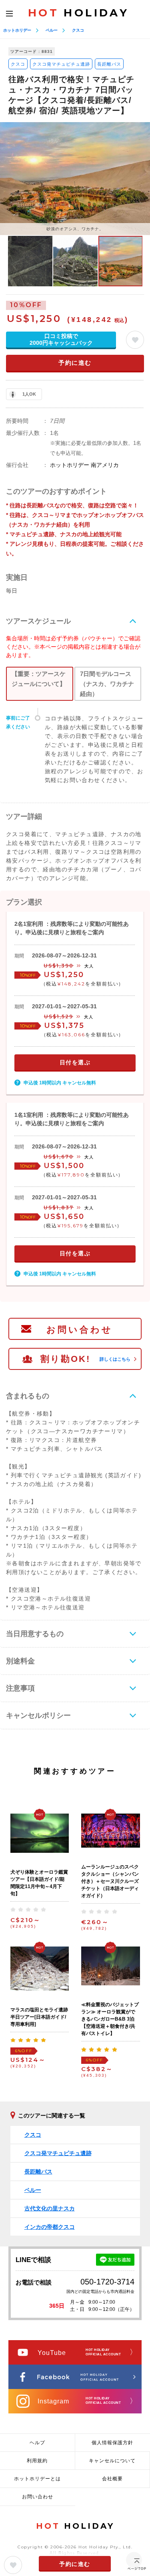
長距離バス (109, 64)
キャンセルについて (112, 2461)
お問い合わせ (80, 1330)
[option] (75, 178)
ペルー (52, 30)
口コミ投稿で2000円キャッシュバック (61, 339)
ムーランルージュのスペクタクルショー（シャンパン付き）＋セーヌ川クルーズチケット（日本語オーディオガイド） (110, 1881)
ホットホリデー (17, 30)
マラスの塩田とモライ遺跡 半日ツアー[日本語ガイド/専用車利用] (39, 2017)
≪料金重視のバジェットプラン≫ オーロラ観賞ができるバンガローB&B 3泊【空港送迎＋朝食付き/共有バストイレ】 (110, 2019)
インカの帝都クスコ (50, 2227)
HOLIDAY (78, 13)
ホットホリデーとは (37, 2479)
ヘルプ (37, 2443)
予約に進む (75, 363)
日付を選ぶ (75, 1062)
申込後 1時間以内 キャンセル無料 (60, 1083)
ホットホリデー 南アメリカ (84, 465)
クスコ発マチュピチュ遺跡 (61, 64)
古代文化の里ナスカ (50, 2208)
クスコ (78, 30)
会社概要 (112, 2479)
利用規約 (37, 2461)
